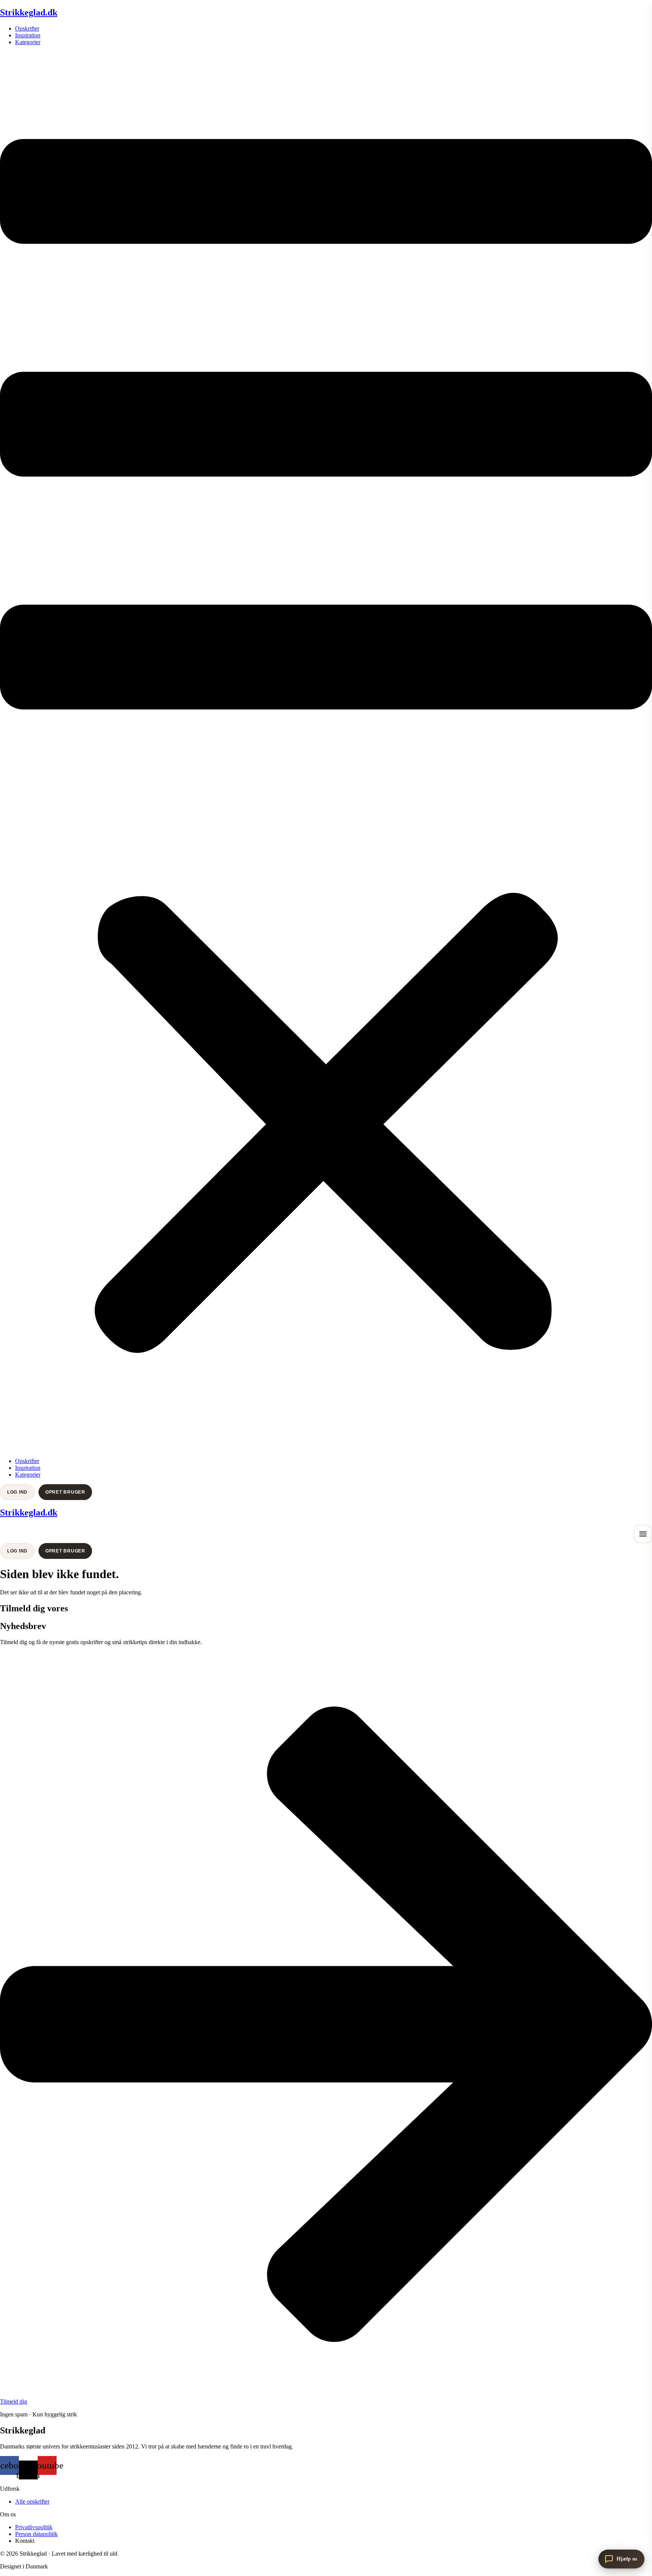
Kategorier (28, 42)
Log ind (17, 1492)
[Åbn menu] (643, 1534)
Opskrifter (27, 28)
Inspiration (28, 35)
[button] (326, 752)
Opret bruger (65, 1492)
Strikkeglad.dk (29, 12)
